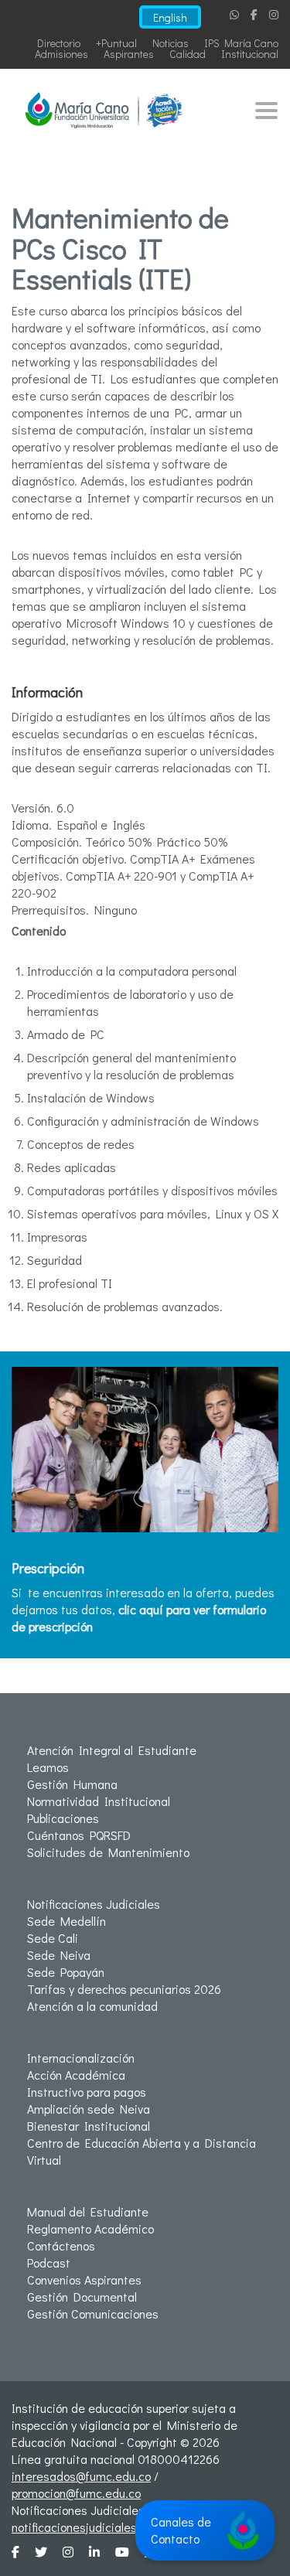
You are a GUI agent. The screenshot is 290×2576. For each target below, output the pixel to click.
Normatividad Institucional (99, 1801)
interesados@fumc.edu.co (81, 2476)
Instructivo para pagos (87, 2092)
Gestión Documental (82, 2297)
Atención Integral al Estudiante (112, 1750)
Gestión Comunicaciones (93, 2314)
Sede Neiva (59, 1955)
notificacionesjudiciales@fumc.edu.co (112, 2527)
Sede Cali (53, 1938)
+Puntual (116, 43)
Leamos (48, 1767)
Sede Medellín (67, 1921)
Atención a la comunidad (92, 2006)
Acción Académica (76, 2075)
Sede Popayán (66, 1972)
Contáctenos (61, 2245)
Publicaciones (63, 1818)
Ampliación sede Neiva (89, 2109)
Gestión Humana (72, 1784)
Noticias (171, 43)
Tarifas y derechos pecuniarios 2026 (124, 1989)
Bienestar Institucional (89, 2126)
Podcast (49, 2263)
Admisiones (61, 54)
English (170, 17)
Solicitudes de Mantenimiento (108, 1852)
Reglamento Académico (90, 2228)
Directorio (59, 43)
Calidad (188, 54)
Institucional (250, 54)
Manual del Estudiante (88, 2211)
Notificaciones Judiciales (94, 1904)
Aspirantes (129, 54)
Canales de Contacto (181, 2530)
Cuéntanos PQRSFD (79, 1835)
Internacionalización (81, 2058)
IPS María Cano (241, 43)
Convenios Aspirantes (84, 2280)
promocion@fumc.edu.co (76, 2493)
